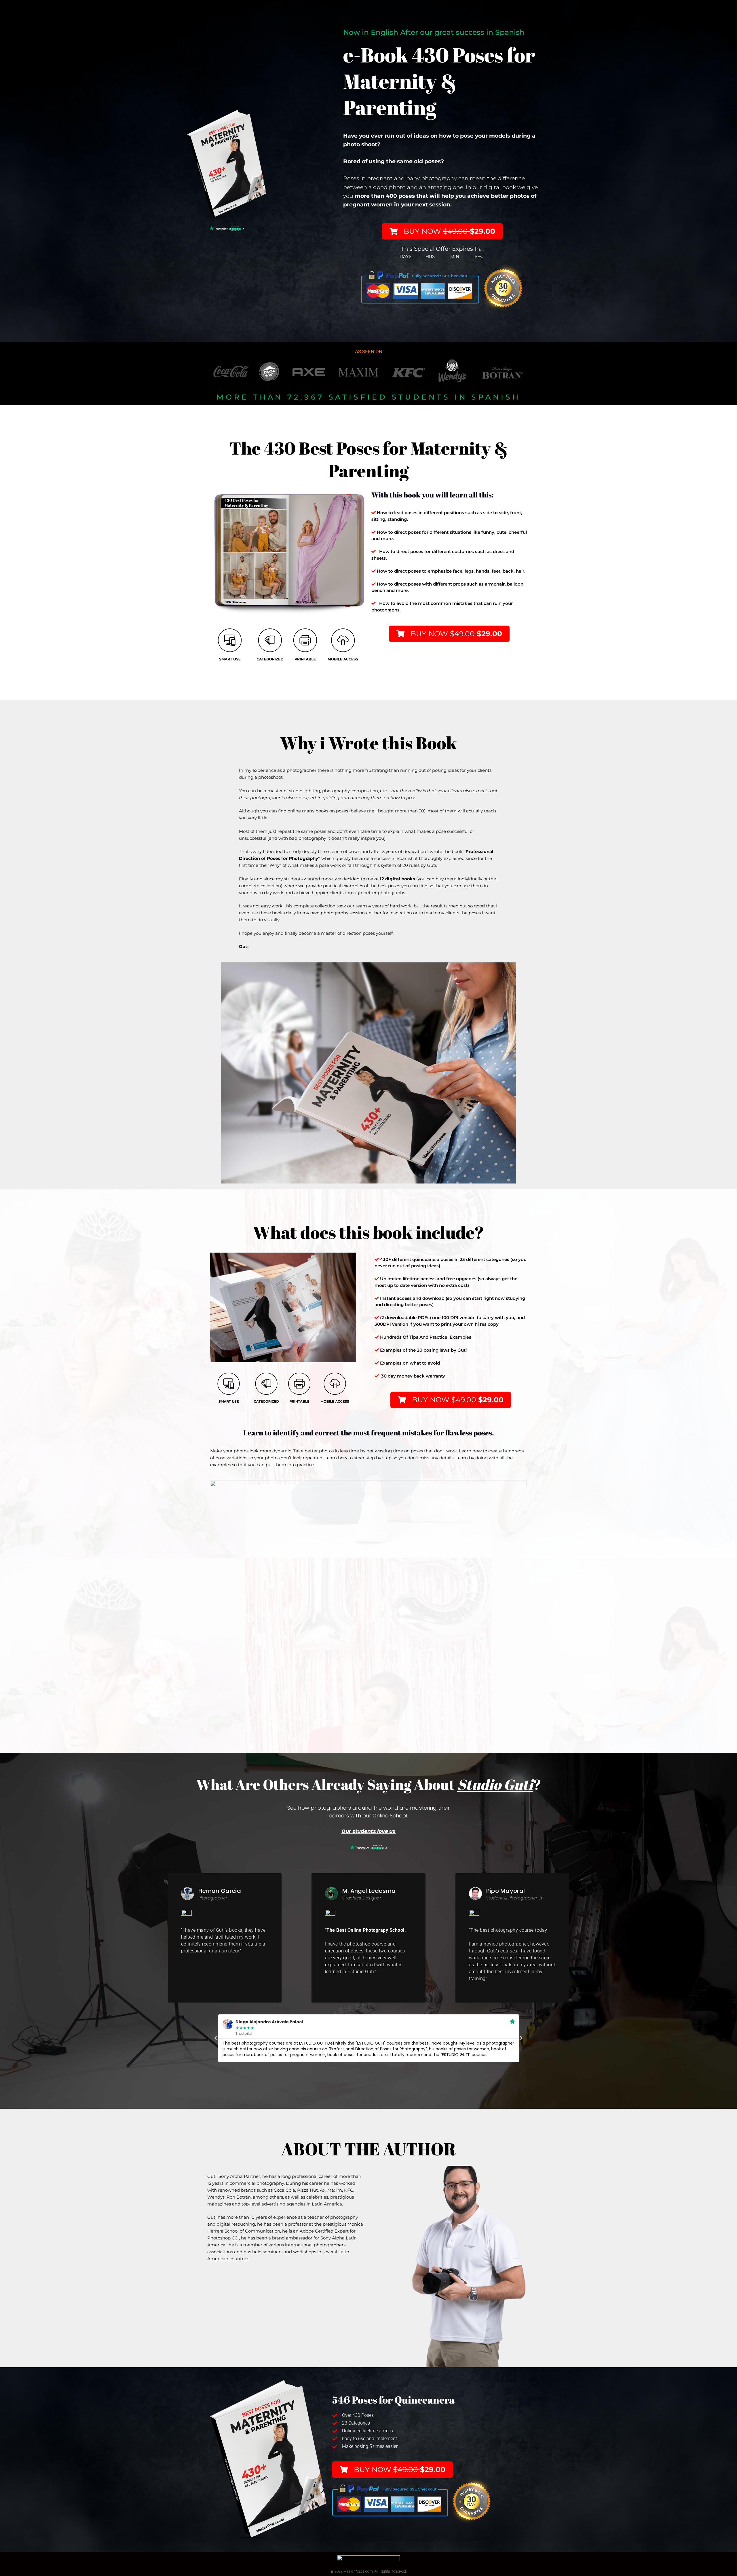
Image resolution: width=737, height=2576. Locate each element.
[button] (216, 2038)
